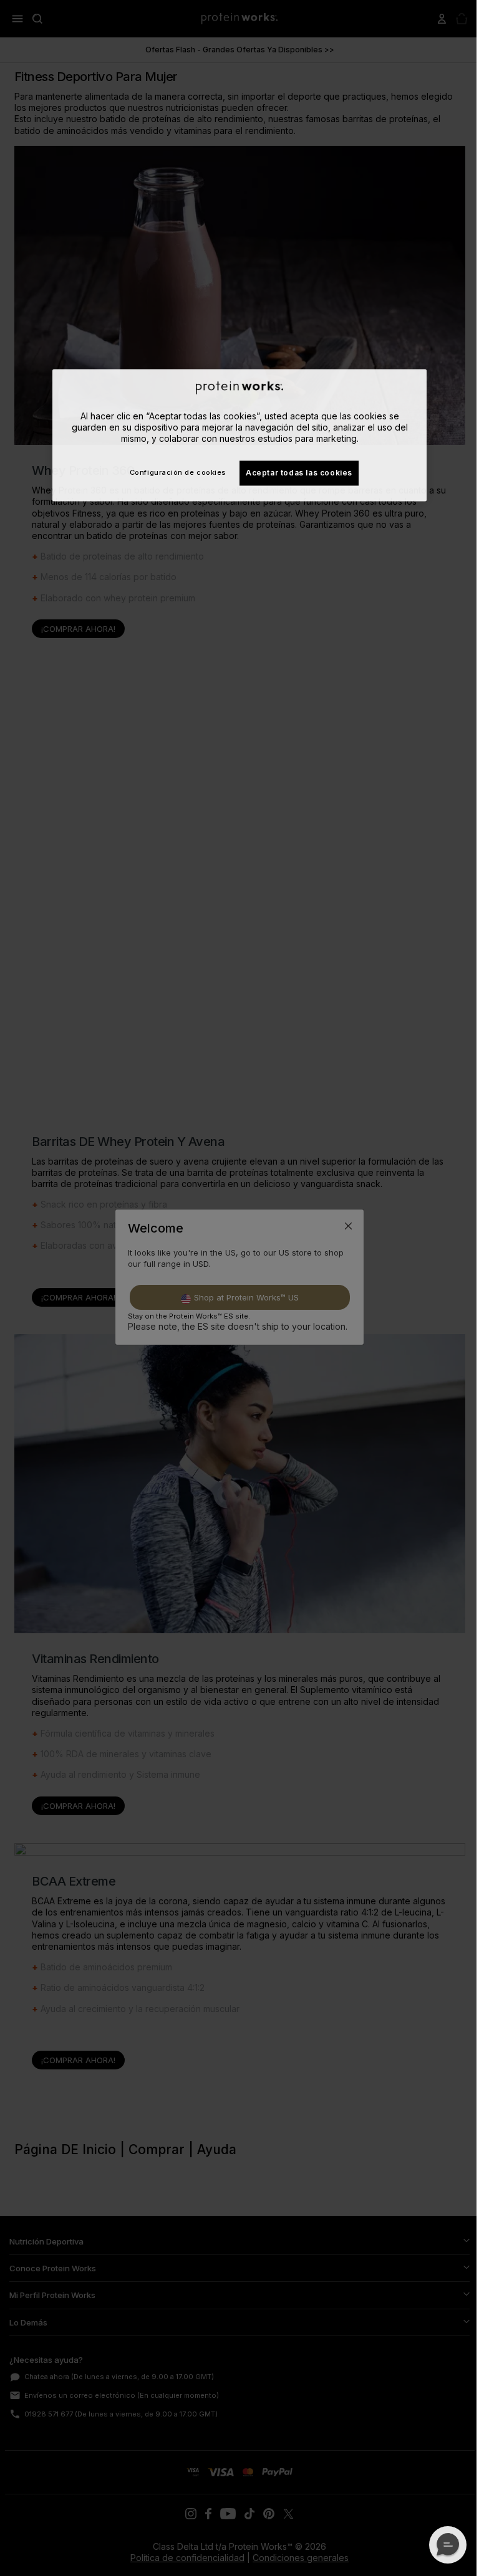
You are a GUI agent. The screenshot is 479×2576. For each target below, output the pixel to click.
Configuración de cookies (178, 472)
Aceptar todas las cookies (299, 473)
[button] (448, 2545)
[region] (239, 435)
